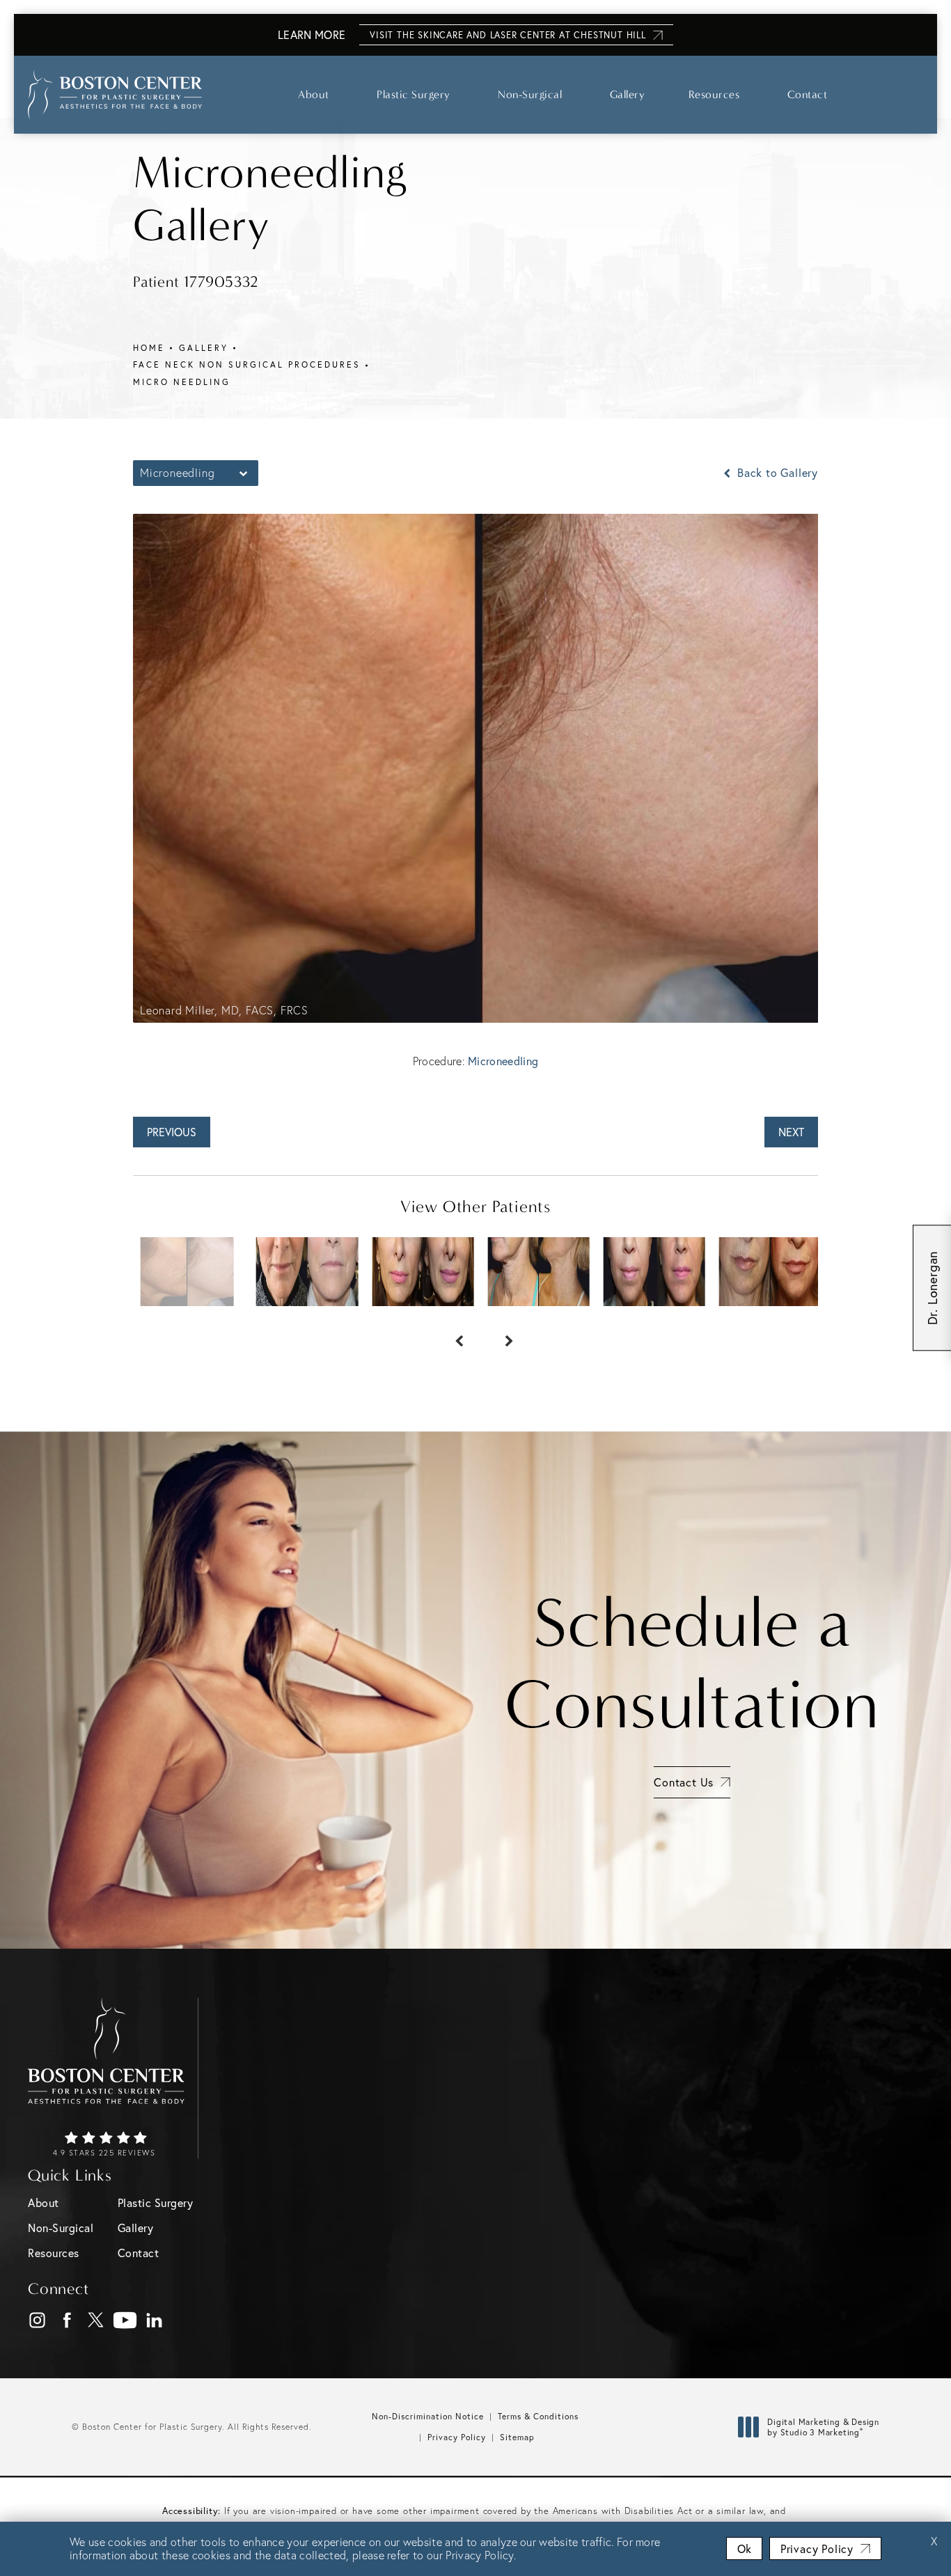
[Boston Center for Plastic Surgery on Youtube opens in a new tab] (125, 2320)
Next (791, 1132)
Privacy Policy (457, 2437)
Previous (172, 1132)
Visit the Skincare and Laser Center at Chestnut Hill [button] (508, 35)
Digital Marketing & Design (823, 2427)
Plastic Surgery (414, 94)
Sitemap (517, 2437)
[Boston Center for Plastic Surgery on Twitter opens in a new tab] (96, 2320)
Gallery (628, 94)
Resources (714, 94)
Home (149, 348)
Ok (744, 2548)
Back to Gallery (776, 473)
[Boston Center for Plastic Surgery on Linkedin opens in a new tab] (154, 2320)
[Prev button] (450, 1334)
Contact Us (684, 1782)
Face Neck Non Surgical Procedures (247, 364)
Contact (808, 94)
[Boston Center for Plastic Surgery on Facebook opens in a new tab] (66, 2320)
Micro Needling (182, 382)
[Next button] (501, 1334)
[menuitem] (37, 2320)
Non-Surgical (530, 94)
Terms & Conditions (538, 2416)
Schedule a (692, 1664)
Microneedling (503, 1061)
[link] (106, 2145)
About (314, 94)
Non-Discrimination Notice (428, 2416)
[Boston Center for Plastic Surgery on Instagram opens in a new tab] (37, 2320)
